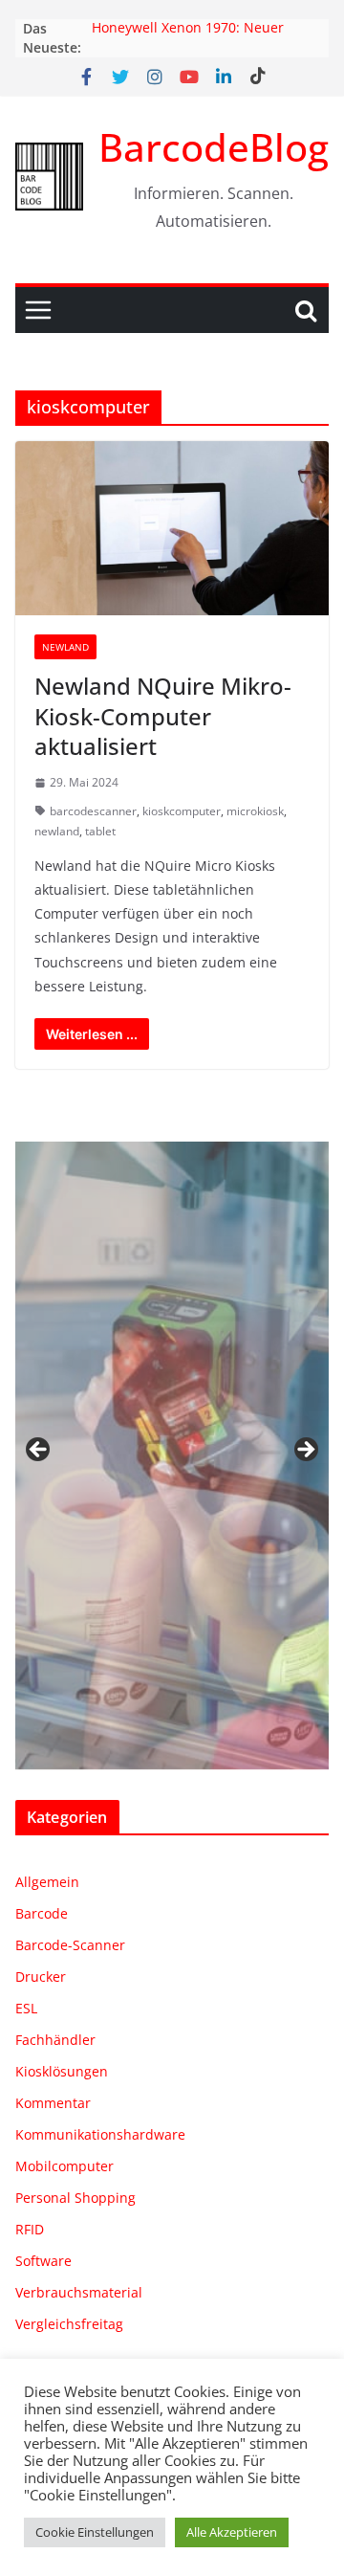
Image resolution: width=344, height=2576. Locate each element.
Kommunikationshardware (100, 2134)
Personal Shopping (75, 2198)
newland (57, 831)
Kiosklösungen (62, 2071)
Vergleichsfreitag (69, 2324)
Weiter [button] (305, 1451)
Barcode (42, 1913)
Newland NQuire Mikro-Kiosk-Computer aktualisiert (163, 715)
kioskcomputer (182, 811)
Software (43, 2261)
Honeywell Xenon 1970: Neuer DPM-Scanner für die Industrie (190, 38)
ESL (26, 2008)
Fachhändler (55, 2040)
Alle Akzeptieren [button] (232, 2532)
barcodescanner (93, 811)
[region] (172, 1455)
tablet (100, 831)
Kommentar (53, 2103)
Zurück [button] (39, 1451)
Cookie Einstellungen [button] (95, 2532)
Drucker (41, 1976)
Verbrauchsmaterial (79, 2292)
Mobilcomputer (64, 2166)
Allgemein (47, 1882)
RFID (30, 2229)
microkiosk (255, 811)
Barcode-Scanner (70, 1945)
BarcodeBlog (214, 147)
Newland (65, 647)
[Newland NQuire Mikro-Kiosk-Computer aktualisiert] (172, 528)
